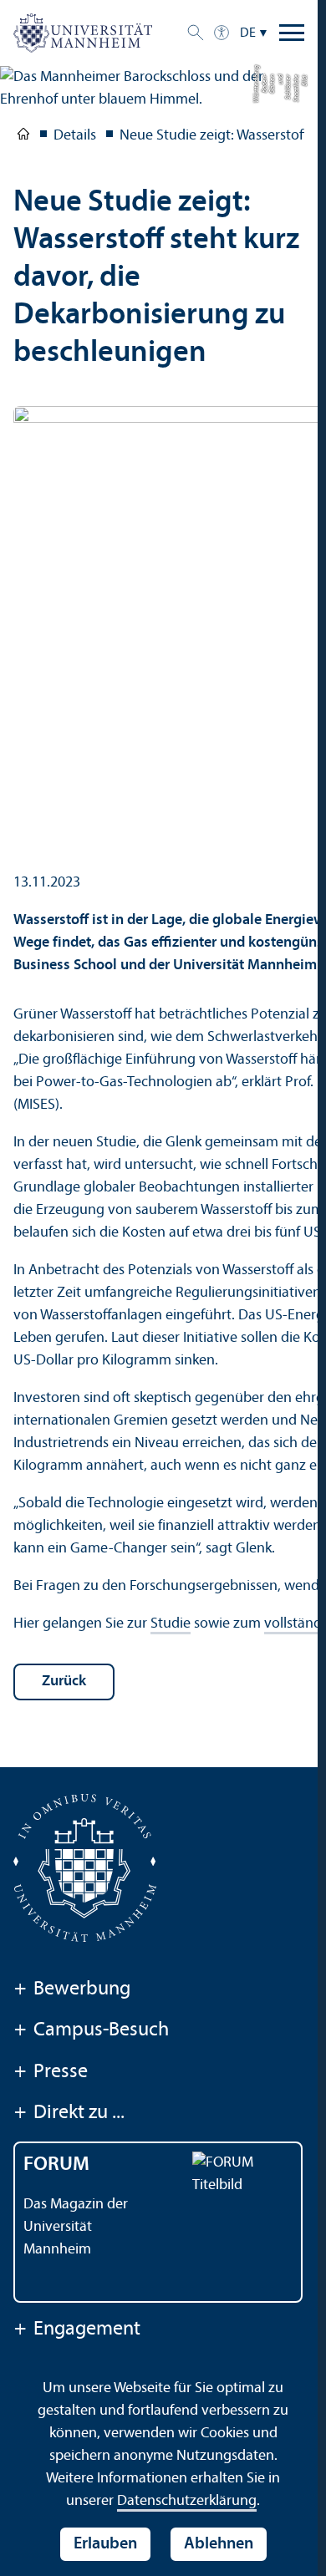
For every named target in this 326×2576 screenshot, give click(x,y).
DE (248, 33)
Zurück (64, 1682)
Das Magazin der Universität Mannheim (76, 2227)
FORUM (56, 2165)
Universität (23, 137)
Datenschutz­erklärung (187, 2501)
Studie (171, 1624)
